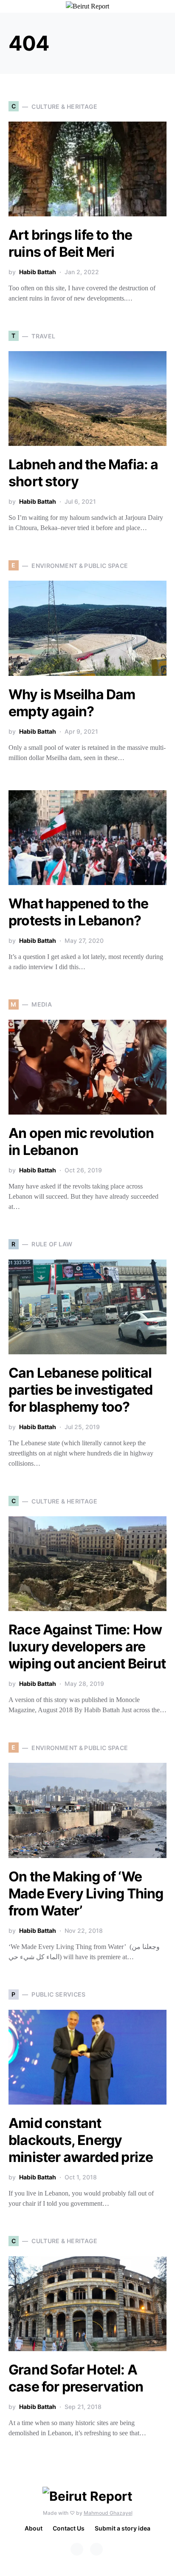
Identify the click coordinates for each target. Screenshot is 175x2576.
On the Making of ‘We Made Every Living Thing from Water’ (86, 1894)
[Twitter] (96, 2549)
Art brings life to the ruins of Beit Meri (70, 243)
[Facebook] (77, 2549)
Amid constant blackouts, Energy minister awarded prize (81, 2140)
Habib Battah (38, 272)
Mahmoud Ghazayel (108, 2513)
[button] (164, 6)
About (34, 2528)
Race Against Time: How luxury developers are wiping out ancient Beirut (87, 1647)
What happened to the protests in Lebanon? (78, 912)
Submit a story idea (123, 2528)
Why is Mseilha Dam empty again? (72, 703)
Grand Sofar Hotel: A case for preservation (76, 2378)
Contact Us (69, 2528)
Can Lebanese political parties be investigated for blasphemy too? (81, 1390)
